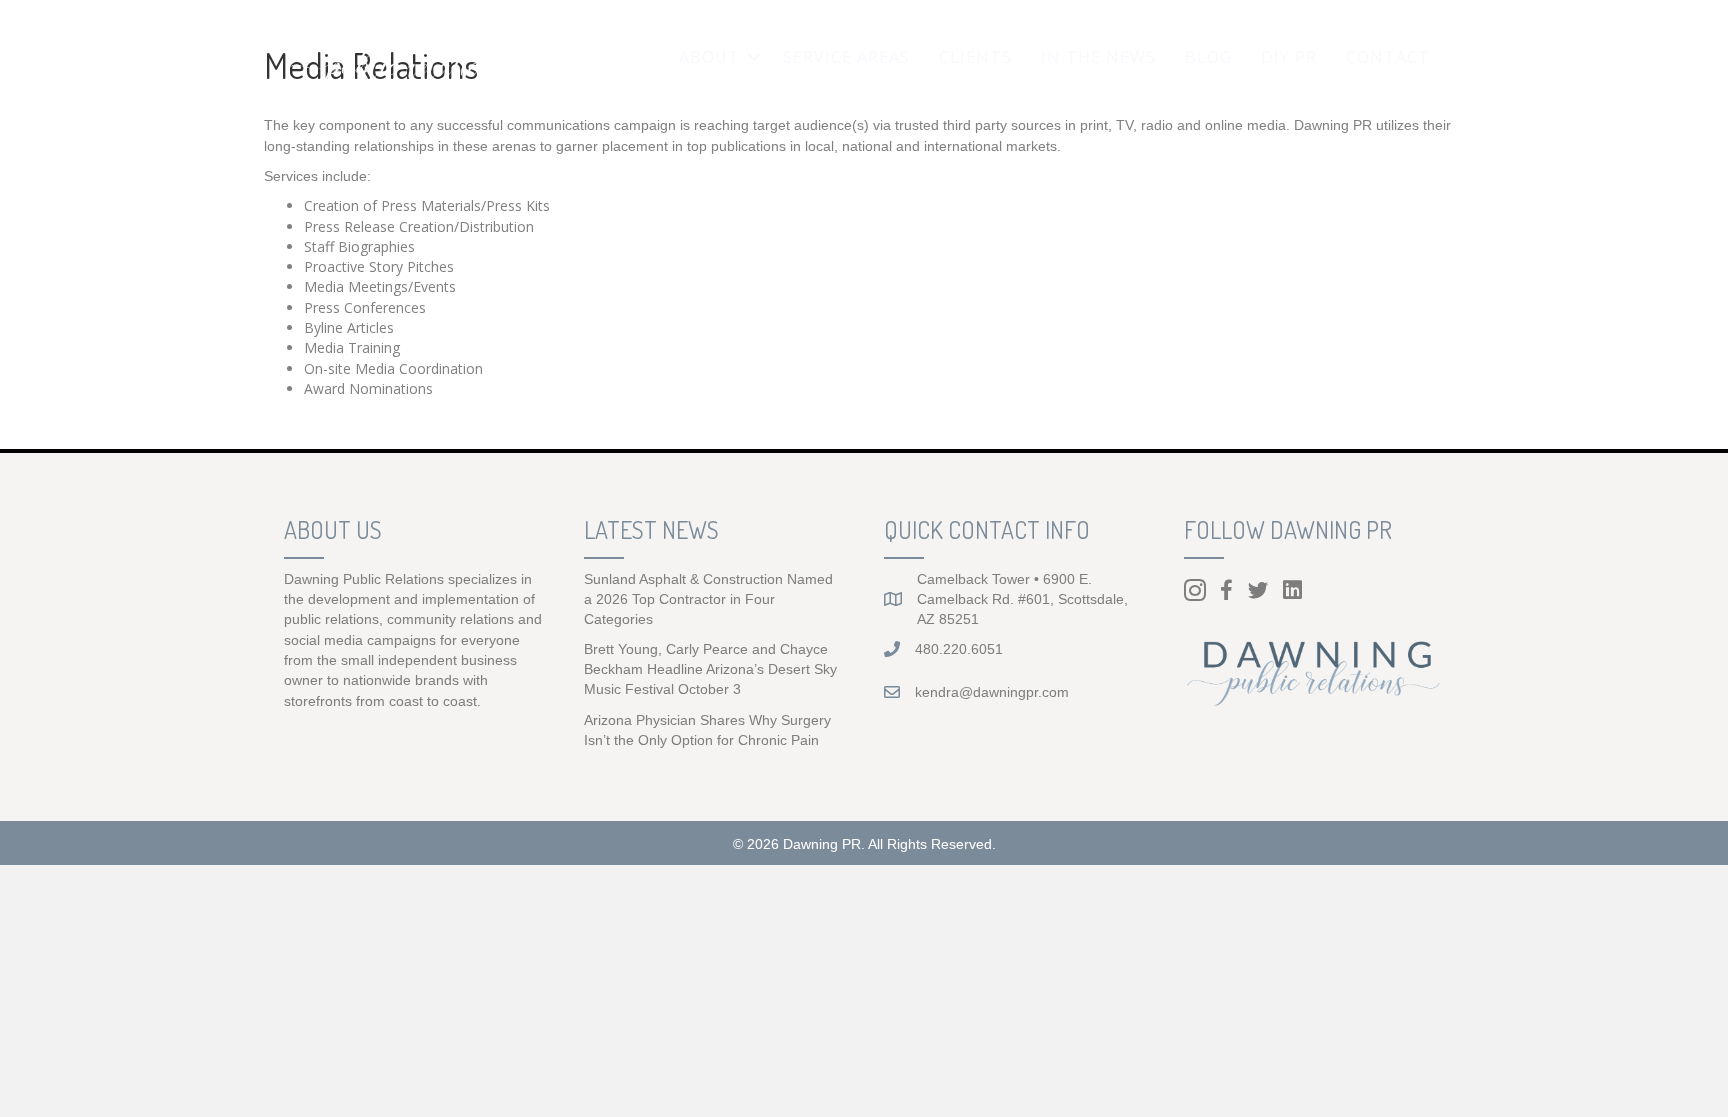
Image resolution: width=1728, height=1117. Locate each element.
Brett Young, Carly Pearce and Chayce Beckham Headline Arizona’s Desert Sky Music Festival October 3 (710, 669)
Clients (975, 57)
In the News (1098, 57)
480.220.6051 (959, 649)
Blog (1208, 57)
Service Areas (846, 57)
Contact (1388, 57)
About (709, 57)
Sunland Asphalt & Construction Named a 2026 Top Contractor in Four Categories (708, 599)
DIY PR (1289, 57)
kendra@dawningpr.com (992, 692)
